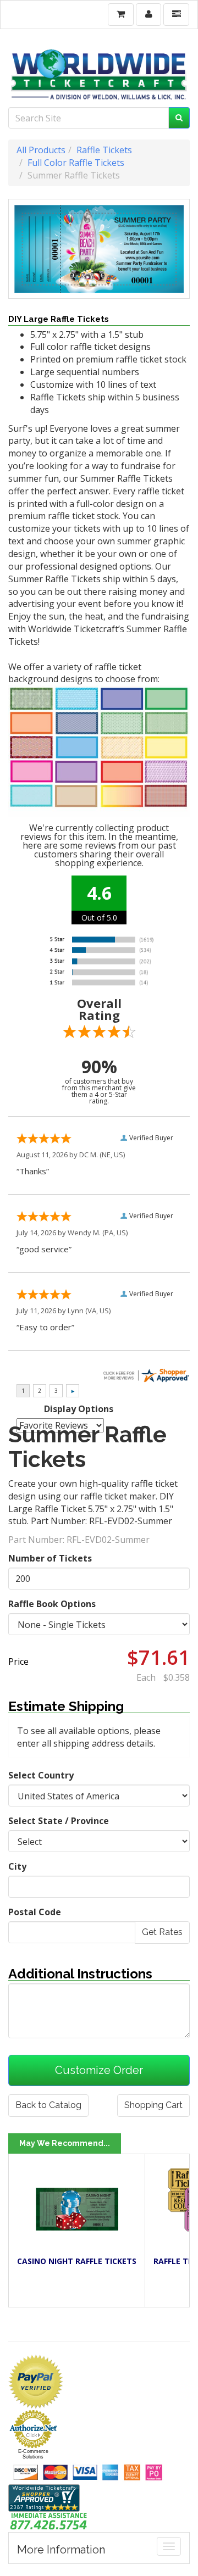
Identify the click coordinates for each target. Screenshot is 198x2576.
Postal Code (35, 1912)
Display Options (79, 1409)
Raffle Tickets (104, 150)
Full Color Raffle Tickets (76, 163)
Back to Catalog (48, 2105)
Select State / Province (59, 1821)
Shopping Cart (153, 2105)
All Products (41, 150)
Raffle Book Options (52, 1604)
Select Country (41, 1775)
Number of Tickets (50, 1558)
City (17, 1866)
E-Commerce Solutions (33, 2454)
